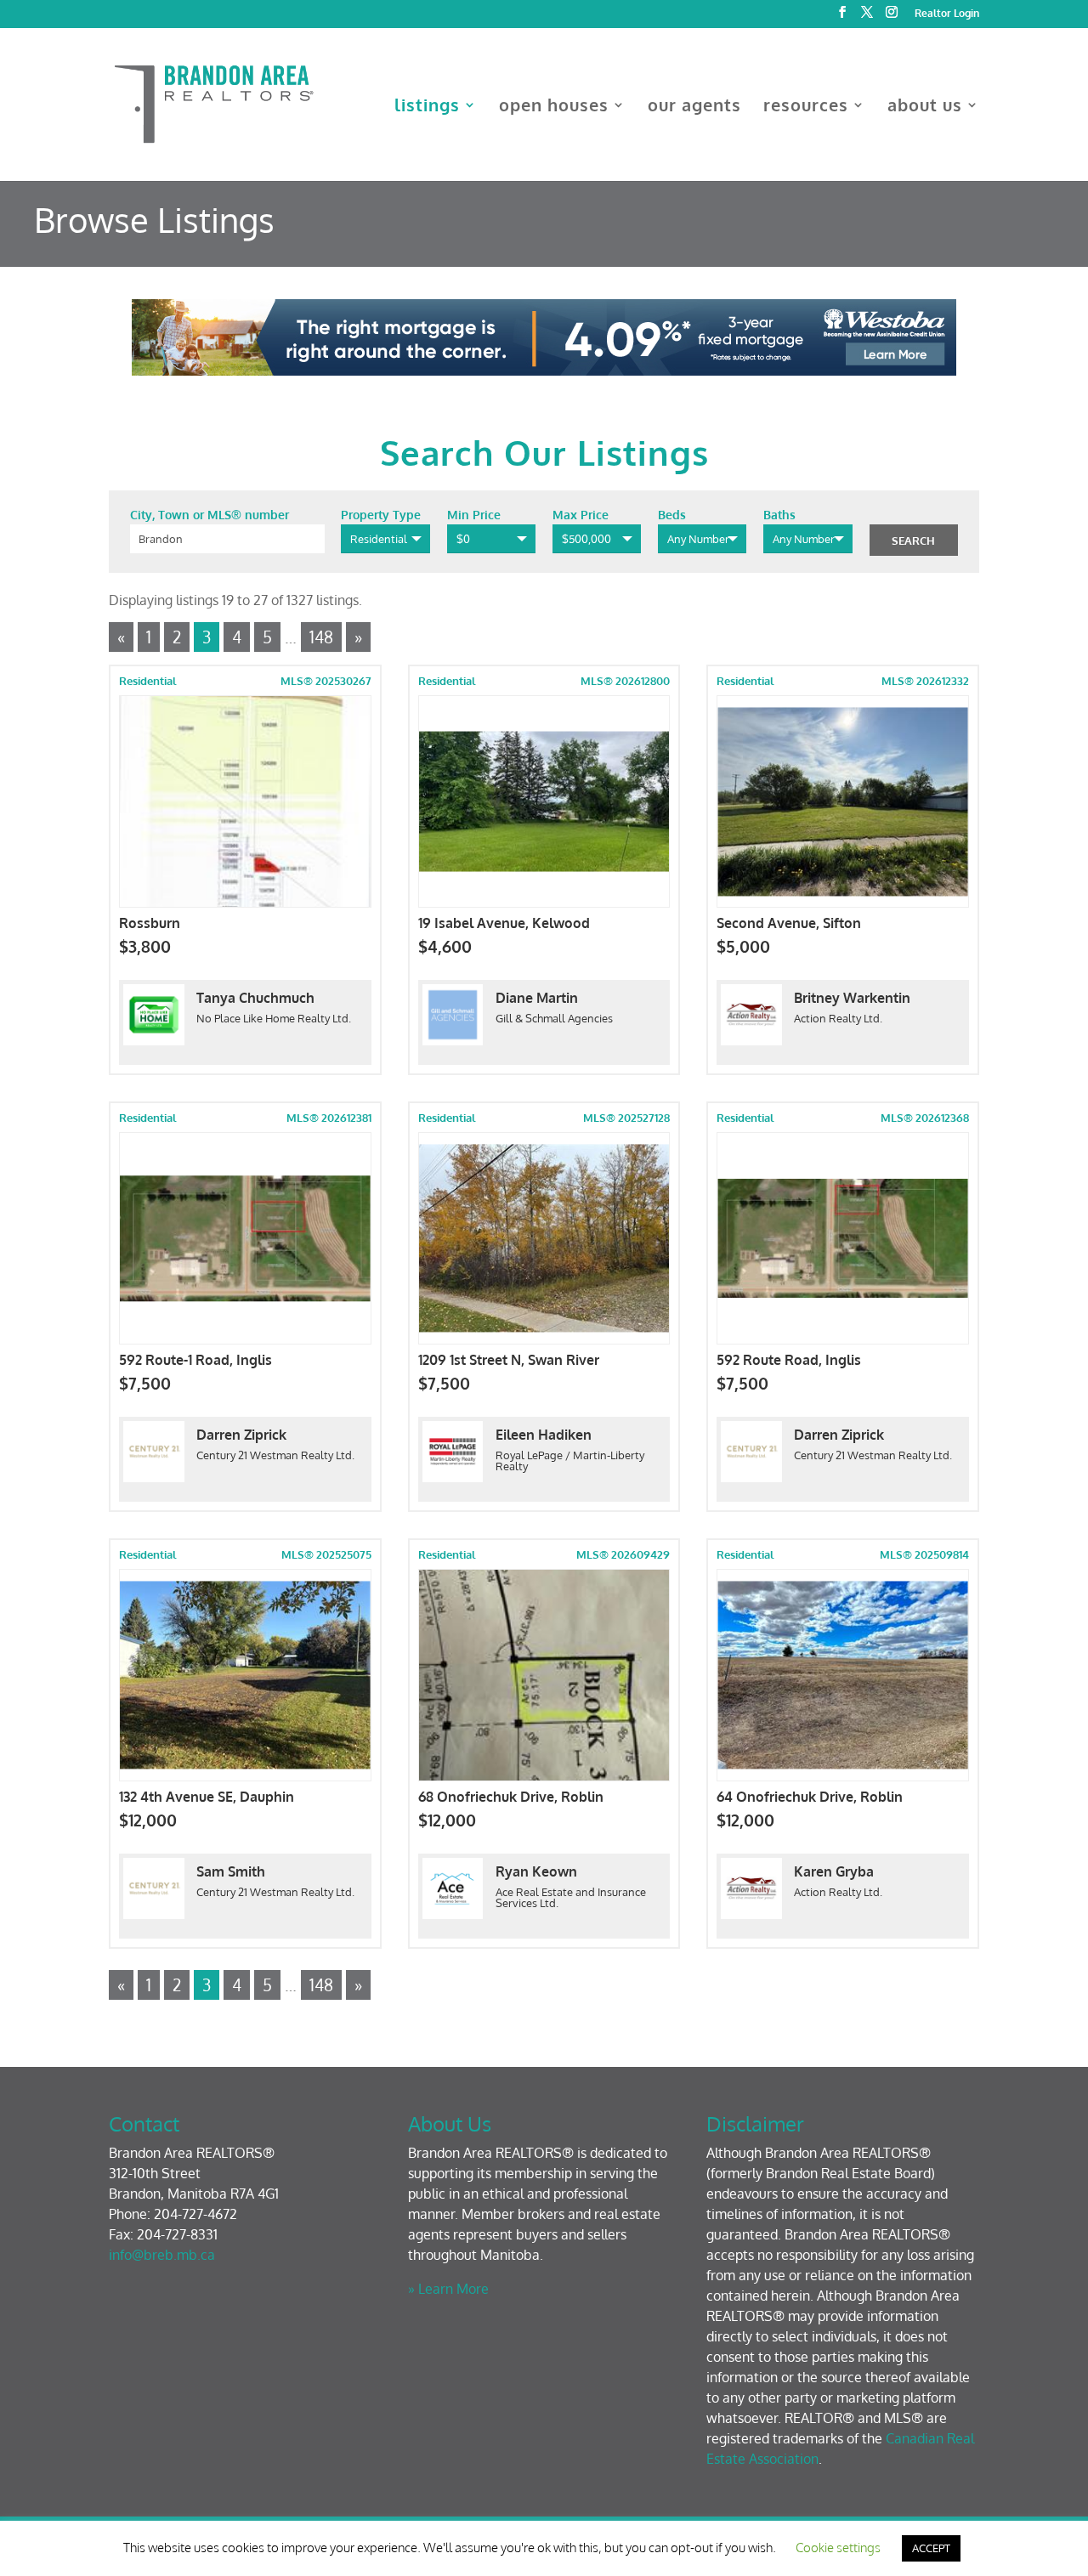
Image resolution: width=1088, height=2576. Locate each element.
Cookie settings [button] (838, 2548)
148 (321, 637)
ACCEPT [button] (931, 2548)
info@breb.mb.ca (162, 2255)
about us (925, 107)
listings (427, 107)
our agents (694, 107)
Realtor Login (947, 14)
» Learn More (448, 2289)
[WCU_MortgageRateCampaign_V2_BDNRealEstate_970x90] (544, 371)
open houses (554, 107)
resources (806, 107)
